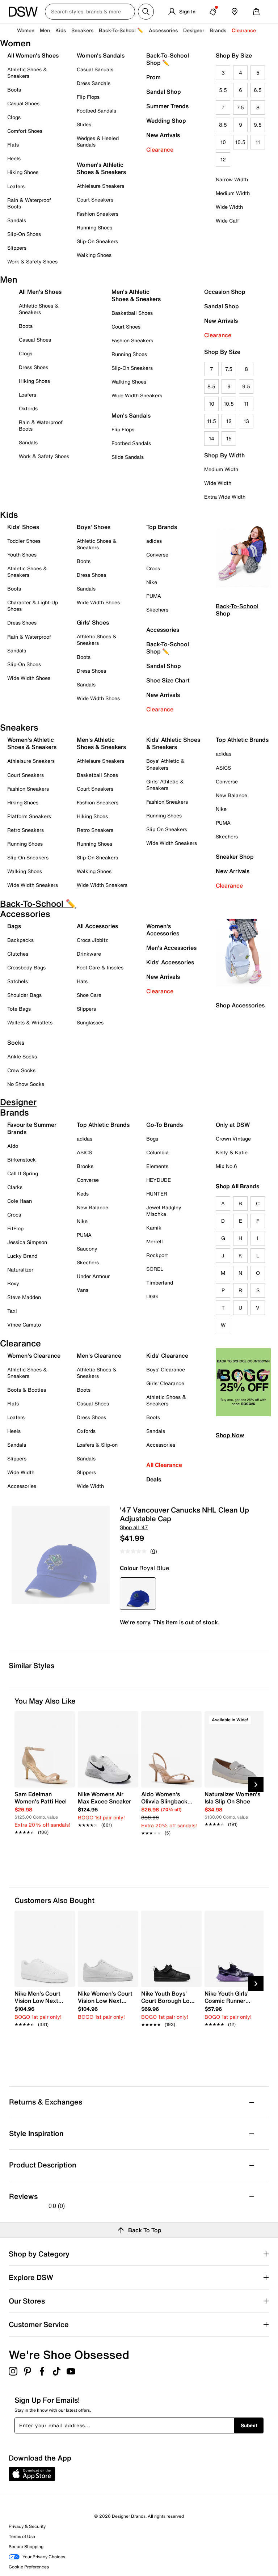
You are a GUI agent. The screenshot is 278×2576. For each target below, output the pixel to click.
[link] (43, 1809)
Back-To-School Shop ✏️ (168, 59)
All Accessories (97, 926)
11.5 (212, 421)
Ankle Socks (22, 1056)
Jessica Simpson (27, 1242)
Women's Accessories (163, 930)
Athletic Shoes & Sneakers (27, 73)
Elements (157, 1166)
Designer (194, 30)
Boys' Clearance (166, 1369)
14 (212, 438)
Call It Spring (23, 1173)
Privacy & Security (27, 2526)
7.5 (240, 107)
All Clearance (164, 1465)
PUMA (154, 596)
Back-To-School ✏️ (121, 30)
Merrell (155, 1241)
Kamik (154, 1228)
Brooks (85, 1166)
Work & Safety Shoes (32, 261)
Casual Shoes (23, 103)
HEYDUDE (159, 1180)
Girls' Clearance (165, 1383)
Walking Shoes (94, 255)
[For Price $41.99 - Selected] (138, 1594)
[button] (66, 1720)
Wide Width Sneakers (137, 395)
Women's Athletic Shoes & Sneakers (101, 168)
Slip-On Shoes (24, 234)
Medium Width (233, 193)
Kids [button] (61, 30)
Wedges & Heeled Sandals (98, 141)
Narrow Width (232, 179)
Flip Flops (88, 97)
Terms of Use (22, 2536)
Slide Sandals (128, 457)
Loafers (16, 186)
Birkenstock (22, 1160)
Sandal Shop (164, 92)
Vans (83, 1290)
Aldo (13, 1146)
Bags (14, 926)
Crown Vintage (233, 1139)
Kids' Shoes (23, 527)
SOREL (155, 1269)
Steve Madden (24, 1297)
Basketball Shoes (132, 313)
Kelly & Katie (232, 1152)
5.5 (223, 90)
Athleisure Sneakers (100, 186)
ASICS (223, 768)
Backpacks (20, 940)
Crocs (153, 568)
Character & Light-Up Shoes (33, 606)
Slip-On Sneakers (97, 241)
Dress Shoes (33, 367)
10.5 (240, 142)
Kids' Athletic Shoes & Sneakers (173, 743)
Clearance (160, 149)
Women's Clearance (34, 1355)
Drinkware (89, 954)
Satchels (18, 981)
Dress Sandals (94, 83)
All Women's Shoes (33, 55)
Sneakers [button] (82, 30)
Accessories (163, 630)
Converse (157, 555)
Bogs (152, 1139)
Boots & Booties (27, 1390)
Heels (14, 158)
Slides (84, 124)
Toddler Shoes (24, 541)
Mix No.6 (226, 1166)
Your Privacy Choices (44, 2557)
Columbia (157, 1152)
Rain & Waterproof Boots (29, 203)
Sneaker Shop (235, 856)
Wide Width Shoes (29, 678)
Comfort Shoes (25, 131)
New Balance (231, 795)
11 (258, 142)
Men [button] (45, 30)
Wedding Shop (166, 120)
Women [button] (26, 30)
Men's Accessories (171, 948)
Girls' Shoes (93, 622)
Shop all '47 (134, 1527)
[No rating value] (135, 1551)
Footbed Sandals (96, 111)
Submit (249, 2425)
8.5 (223, 125)
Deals (154, 1479)
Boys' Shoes (94, 527)
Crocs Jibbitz (92, 940)
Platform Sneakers (29, 816)
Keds (83, 1194)
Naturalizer (20, 1270)
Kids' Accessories (170, 962)
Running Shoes (94, 227)
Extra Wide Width (225, 497)
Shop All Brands (238, 1186)
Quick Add (45, 1846)
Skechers (157, 610)
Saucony (87, 1249)
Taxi (12, 1311)
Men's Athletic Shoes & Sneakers (136, 295)
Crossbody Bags (26, 967)
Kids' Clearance (167, 1355)
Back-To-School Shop (237, 610)
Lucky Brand (22, 1256)
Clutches (18, 954)
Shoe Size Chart (168, 680)
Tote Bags (19, 1009)
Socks (16, 1042)
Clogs (14, 117)
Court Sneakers (95, 200)
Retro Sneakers (26, 830)
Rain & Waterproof (29, 637)
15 (229, 438)
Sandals (17, 220)
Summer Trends (167, 106)
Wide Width (229, 207)
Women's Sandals (101, 55)
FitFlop (15, 1228)
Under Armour (93, 1276)
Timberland (160, 1283)
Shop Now (230, 1435)
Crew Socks (21, 1070)
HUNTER (157, 1194)
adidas (154, 541)
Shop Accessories (240, 1005)
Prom (153, 77)
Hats (82, 981)
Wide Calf (227, 221)
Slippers (17, 248)
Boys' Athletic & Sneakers (165, 764)
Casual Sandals (95, 69)
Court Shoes (126, 327)
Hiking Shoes (23, 172)
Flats (13, 145)
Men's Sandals (131, 415)
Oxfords (28, 408)
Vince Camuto (24, 1325)
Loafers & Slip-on (97, 1445)
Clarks (15, 1187)
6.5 (258, 90)
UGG (152, 1296)
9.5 (258, 125)
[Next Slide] (256, 1785)
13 (246, 421)
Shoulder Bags (24, 995)
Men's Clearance (99, 1355)
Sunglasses (90, 1022)
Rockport (157, 1255)
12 (223, 159)
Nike (152, 582)
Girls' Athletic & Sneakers (165, 785)
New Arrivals (163, 135)
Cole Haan (20, 1201)
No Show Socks (26, 1084)
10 (223, 142)
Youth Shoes (22, 555)
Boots (14, 90)
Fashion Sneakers (98, 214)
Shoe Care (89, 995)
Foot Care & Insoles (100, 967)
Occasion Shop (225, 292)
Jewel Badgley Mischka (164, 1211)
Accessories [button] (163, 30)
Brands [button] (218, 30)
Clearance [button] (244, 30)
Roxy (13, 1283)
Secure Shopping (26, 2547)
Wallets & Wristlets (30, 1022)
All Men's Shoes (40, 292)
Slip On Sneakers (167, 829)
